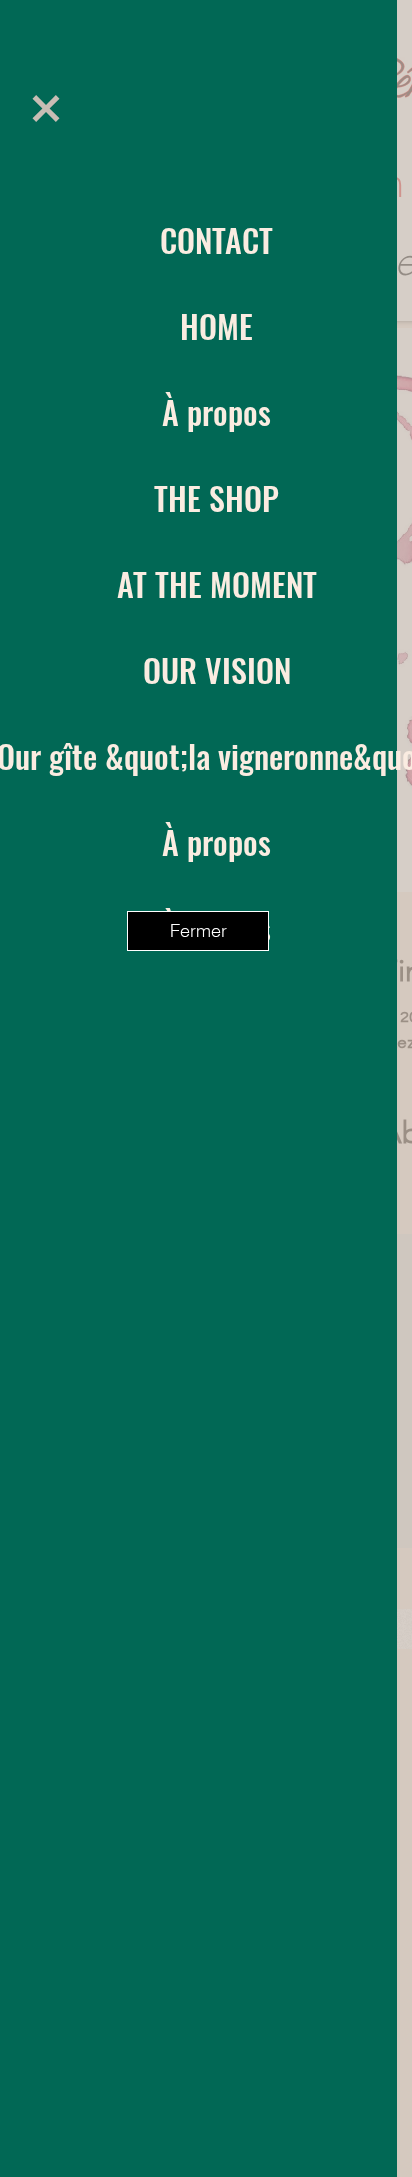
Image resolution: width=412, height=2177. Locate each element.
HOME (216, 325)
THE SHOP (216, 497)
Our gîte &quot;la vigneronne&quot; (216, 755)
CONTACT (216, 239)
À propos (216, 411)
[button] (46, 108)
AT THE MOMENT (217, 583)
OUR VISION (217, 669)
